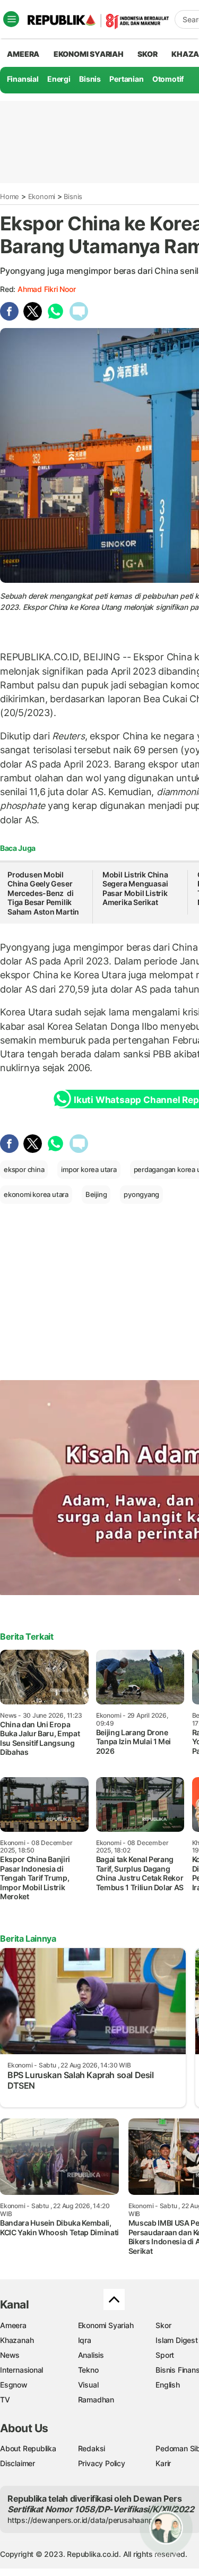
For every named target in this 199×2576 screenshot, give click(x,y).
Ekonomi (42, 196)
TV (5, 2400)
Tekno (88, 2370)
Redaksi (92, 2448)
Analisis (91, 2355)
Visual (88, 2385)
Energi (59, 79)
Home (10, 196)
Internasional (21, 2370)
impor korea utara (89, 1169)
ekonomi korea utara (36, 1194)
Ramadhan (96, 2400)
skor (147, 54)
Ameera (13, 2325)
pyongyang (141, 1194)
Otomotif (168, 79)
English (168, 2385)
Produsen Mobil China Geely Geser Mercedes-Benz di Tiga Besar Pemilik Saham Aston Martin (43, 893)
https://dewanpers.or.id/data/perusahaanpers (86, 2520)
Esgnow (14, 2385)
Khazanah (17, 2340)
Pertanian (126, 79)
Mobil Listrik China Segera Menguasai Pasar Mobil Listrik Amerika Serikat (135, 889)
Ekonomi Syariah (89, 54)
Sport (165, 2355)
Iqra (85, 2340)
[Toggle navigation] (11, 19)
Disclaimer (18, 2463)
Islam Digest (176, 2340)
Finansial (23, 79)
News (10, 2355)
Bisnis (90, 79)
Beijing (96, 1194)
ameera (23, 54)
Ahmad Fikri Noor (47, 289)
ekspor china (24, 1169)
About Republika (28, 2448)
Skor (163, 2325)
